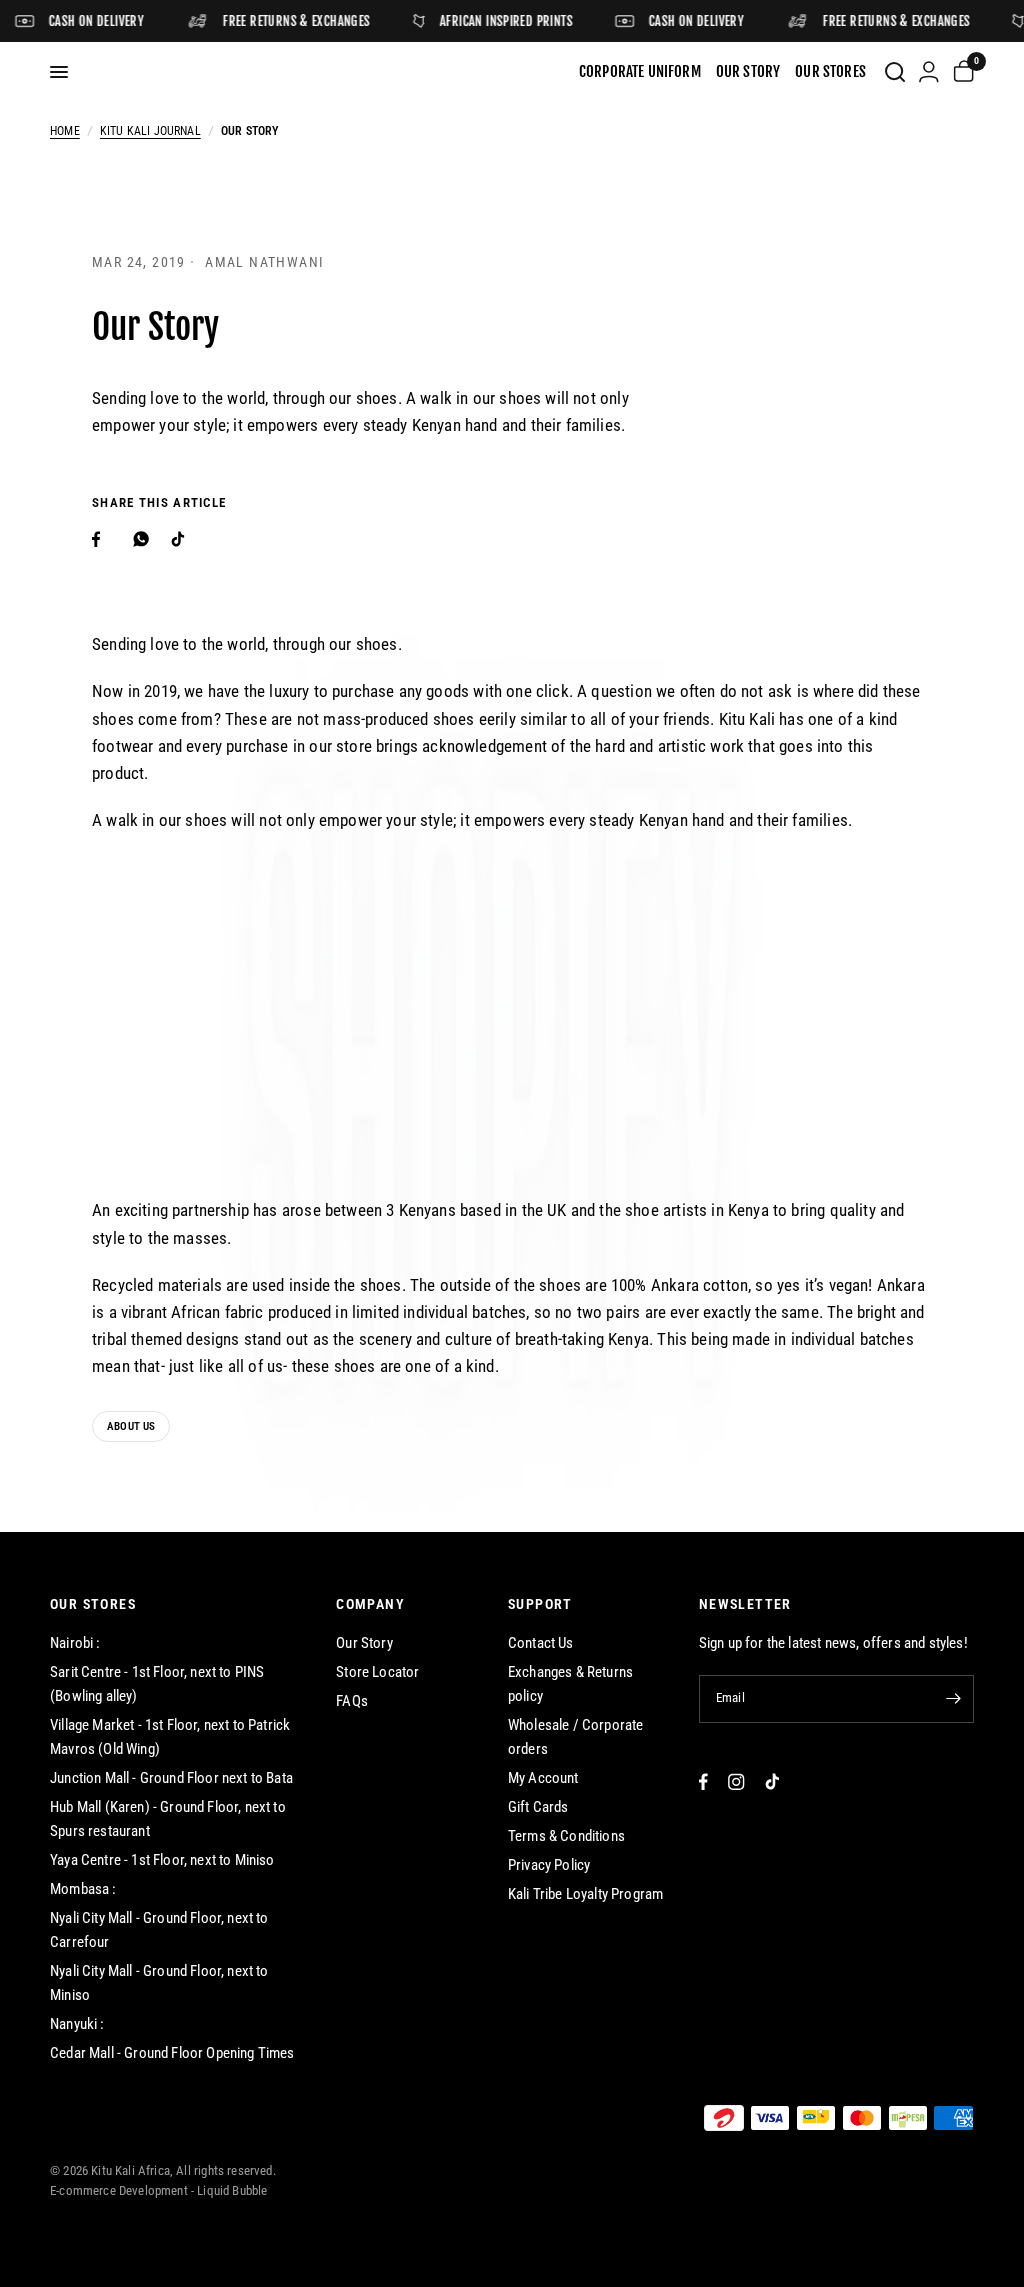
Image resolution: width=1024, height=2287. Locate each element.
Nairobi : (75, 1643)
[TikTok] (772, 1781)
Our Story (364, 1643)
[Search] (895, 72)
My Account (543, 1778)
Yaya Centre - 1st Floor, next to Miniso (162, 1860)
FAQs (352, 1701)
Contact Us (541, 1643)
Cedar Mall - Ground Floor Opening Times (172, 2053)
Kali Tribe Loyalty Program (585, 1894)
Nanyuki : (77, 2024)
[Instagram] (736, 1781)
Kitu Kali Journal (150, 131)
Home (65, 131)
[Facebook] (104, 539)
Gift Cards (538, 1807)
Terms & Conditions (566, 1836)
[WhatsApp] (145, 539)
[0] (960, 72)
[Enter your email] (954, 1699)
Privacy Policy (549, 1865)
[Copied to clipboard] (224, 535)
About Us (131, 1426)
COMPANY (370, 1604)
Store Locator (377, 1672)
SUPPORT (540, 1604)
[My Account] (929, 72)
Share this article (159, 502)
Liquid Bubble (232, 2190)
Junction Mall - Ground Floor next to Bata (171, 1778)
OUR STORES (93, 1604)
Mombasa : (83, 1889)
